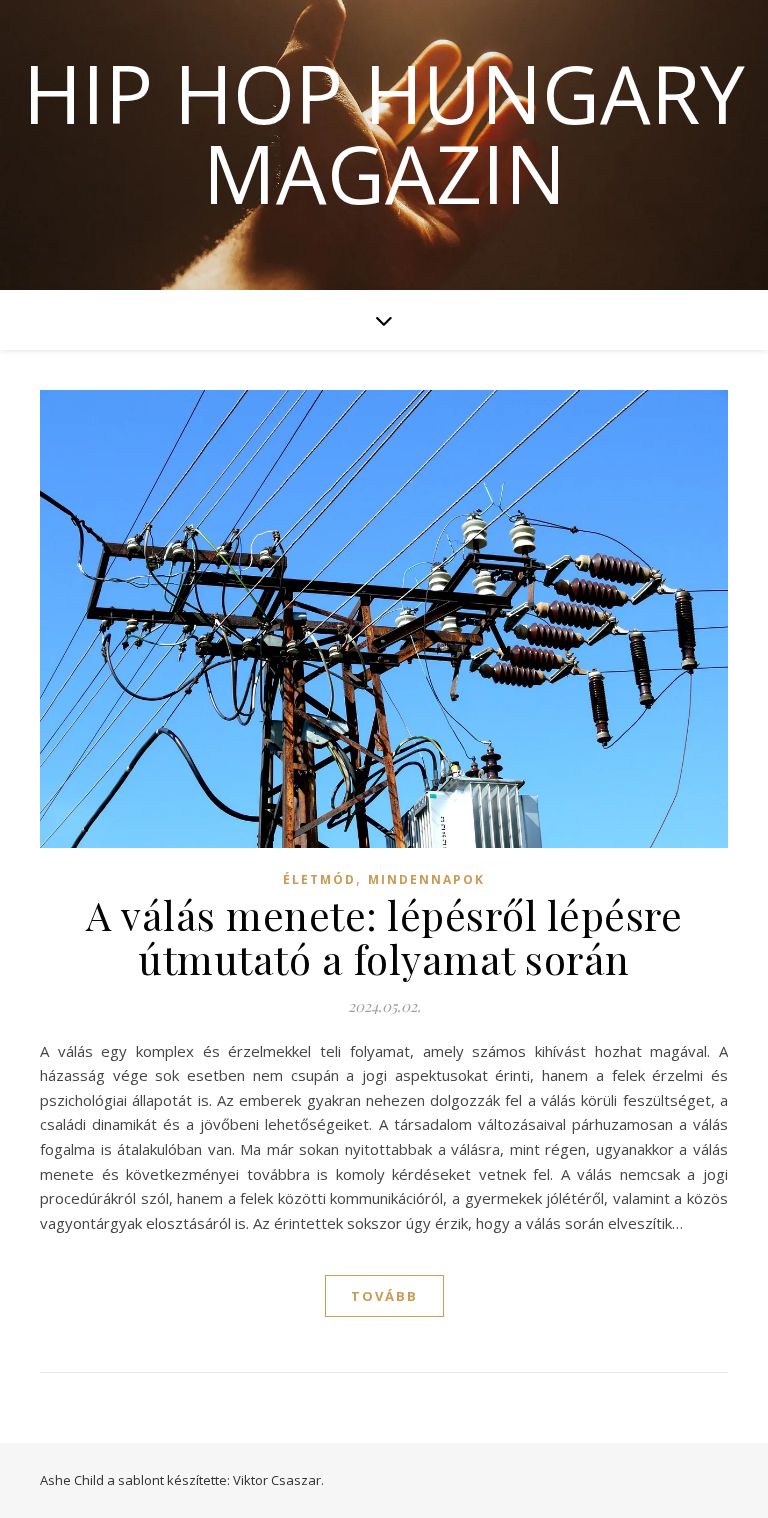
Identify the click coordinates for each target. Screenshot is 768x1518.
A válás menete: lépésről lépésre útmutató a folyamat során (384, 936)
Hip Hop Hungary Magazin (384, 133)
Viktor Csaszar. (278, 1480)
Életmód (319, 879)
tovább (384, 1296)
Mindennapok (426, 879)
